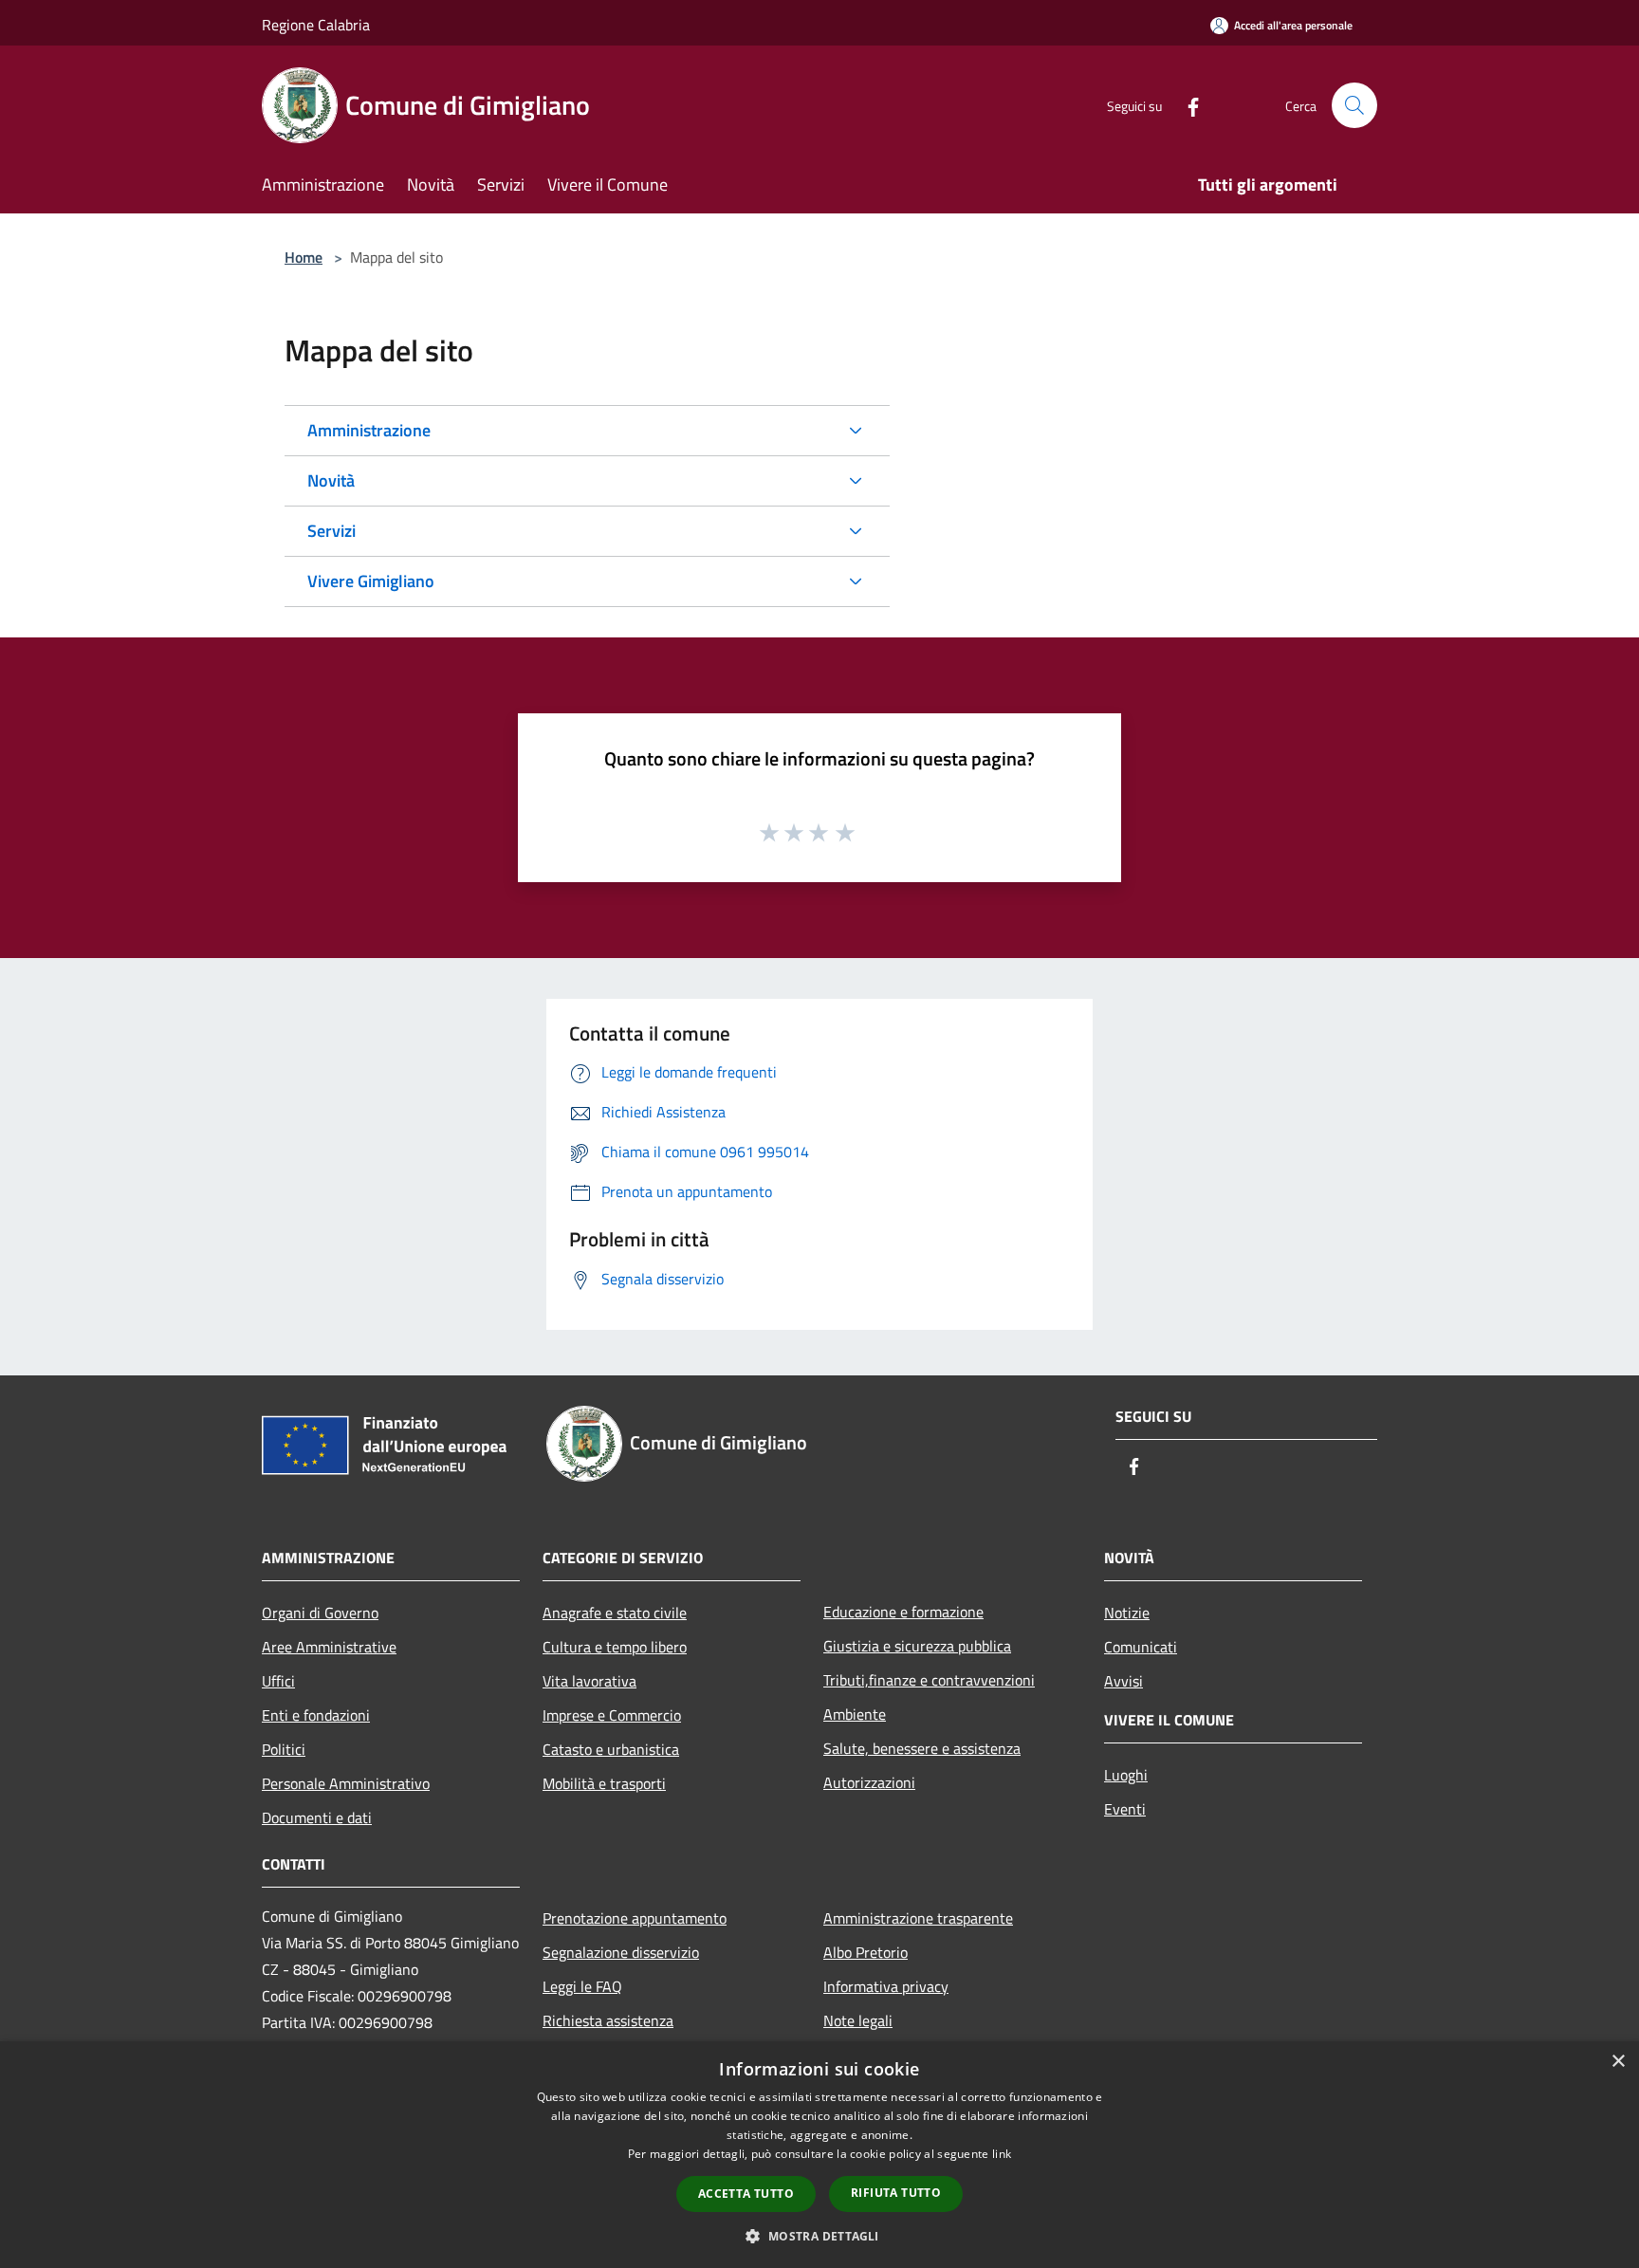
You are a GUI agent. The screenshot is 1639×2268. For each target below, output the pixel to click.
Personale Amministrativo (346, 1783)
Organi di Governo (320, 1613)
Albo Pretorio (866, 1952)
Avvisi (1123, 1681)
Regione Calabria (316, 25)
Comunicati (1141, 1647)
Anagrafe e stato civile (615, 1613)
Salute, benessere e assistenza (922, 1748)
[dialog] (819, 2155)
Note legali (858, 2020)
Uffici (278, 1681)
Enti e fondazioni (316, 1715)
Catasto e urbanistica (611, 1749)
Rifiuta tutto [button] (896, 2193)
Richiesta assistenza (608, 2020)
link (1002, 2154)
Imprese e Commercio (612, 1715)
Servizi (331, 531)
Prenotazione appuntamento (635, 1918)
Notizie (1127, 1613)
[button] (819, 2236)
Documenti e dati (317, 1817)
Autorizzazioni (869, 1782)
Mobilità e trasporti (604, 1783)
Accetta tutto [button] (746, 2194)
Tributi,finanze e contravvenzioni (929, 1680)
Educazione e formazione (903, 1612)
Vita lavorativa (589, 1681)
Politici (284, 1749)
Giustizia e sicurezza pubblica (917, 1646)
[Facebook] (1186, 105)
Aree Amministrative (329, 1647)
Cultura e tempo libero (615, 1647)
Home (304, 257)
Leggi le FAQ (582, 1986)
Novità (331, 480)
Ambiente (855, 1714)
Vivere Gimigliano (371, 581)
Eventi (1125, 1809)
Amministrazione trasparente (918, 1918)
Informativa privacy (886, 1986)
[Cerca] (1354, 105)
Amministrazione (369, 430)
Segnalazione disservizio (621, 1952)
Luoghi (1126, 1775)
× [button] (1618, 2062)
